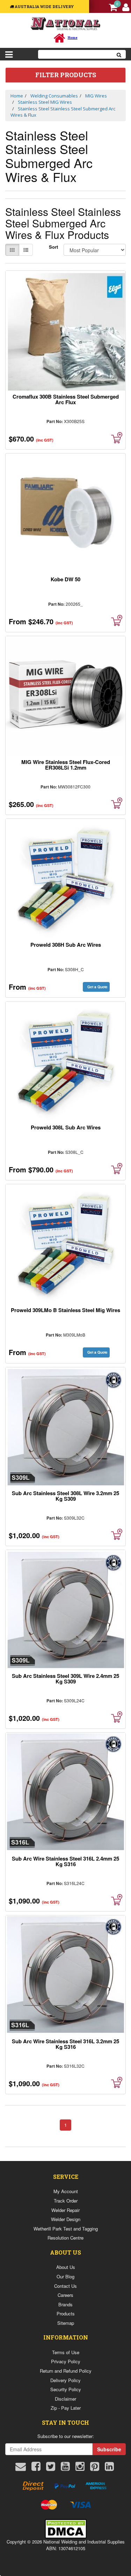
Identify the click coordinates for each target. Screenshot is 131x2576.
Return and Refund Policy (66, 2371)
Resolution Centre (65, 2238)
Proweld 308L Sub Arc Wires (66, 1127)
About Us (66, 2267)
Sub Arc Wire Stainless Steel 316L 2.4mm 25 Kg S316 (65, 1861)
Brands (65, 2304)
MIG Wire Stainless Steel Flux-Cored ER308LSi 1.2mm (66, 765)
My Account (66, 2191)
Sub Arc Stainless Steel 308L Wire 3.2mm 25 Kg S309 (65, 1496)
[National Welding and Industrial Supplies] (65, 23)
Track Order (66, 2201)
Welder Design (66, 2219)
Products (66, 2313)
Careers (65, 2295)
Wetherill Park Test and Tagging (66, 2229)
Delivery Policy (65, 2380)
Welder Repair (65, 2210)
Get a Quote (97, 987)
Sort (53, 247)
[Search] (119, 54)
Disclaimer (65, 2399)
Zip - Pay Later (66, 2408)
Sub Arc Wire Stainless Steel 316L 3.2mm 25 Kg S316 (65, 2044)
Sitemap (66, 2323)
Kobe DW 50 (65, 579)
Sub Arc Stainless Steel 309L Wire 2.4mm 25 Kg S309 (65, 1679)
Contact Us (65, 2286)
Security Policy (66, 2389)
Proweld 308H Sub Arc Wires (66, 945)
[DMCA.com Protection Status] (66, 2528)
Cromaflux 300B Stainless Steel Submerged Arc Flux (66, 399)
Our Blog (65, 2276)
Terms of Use (66, 2352)
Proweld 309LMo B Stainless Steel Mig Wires (65, 1310)
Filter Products (66, 75)
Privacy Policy (66, 2361)
